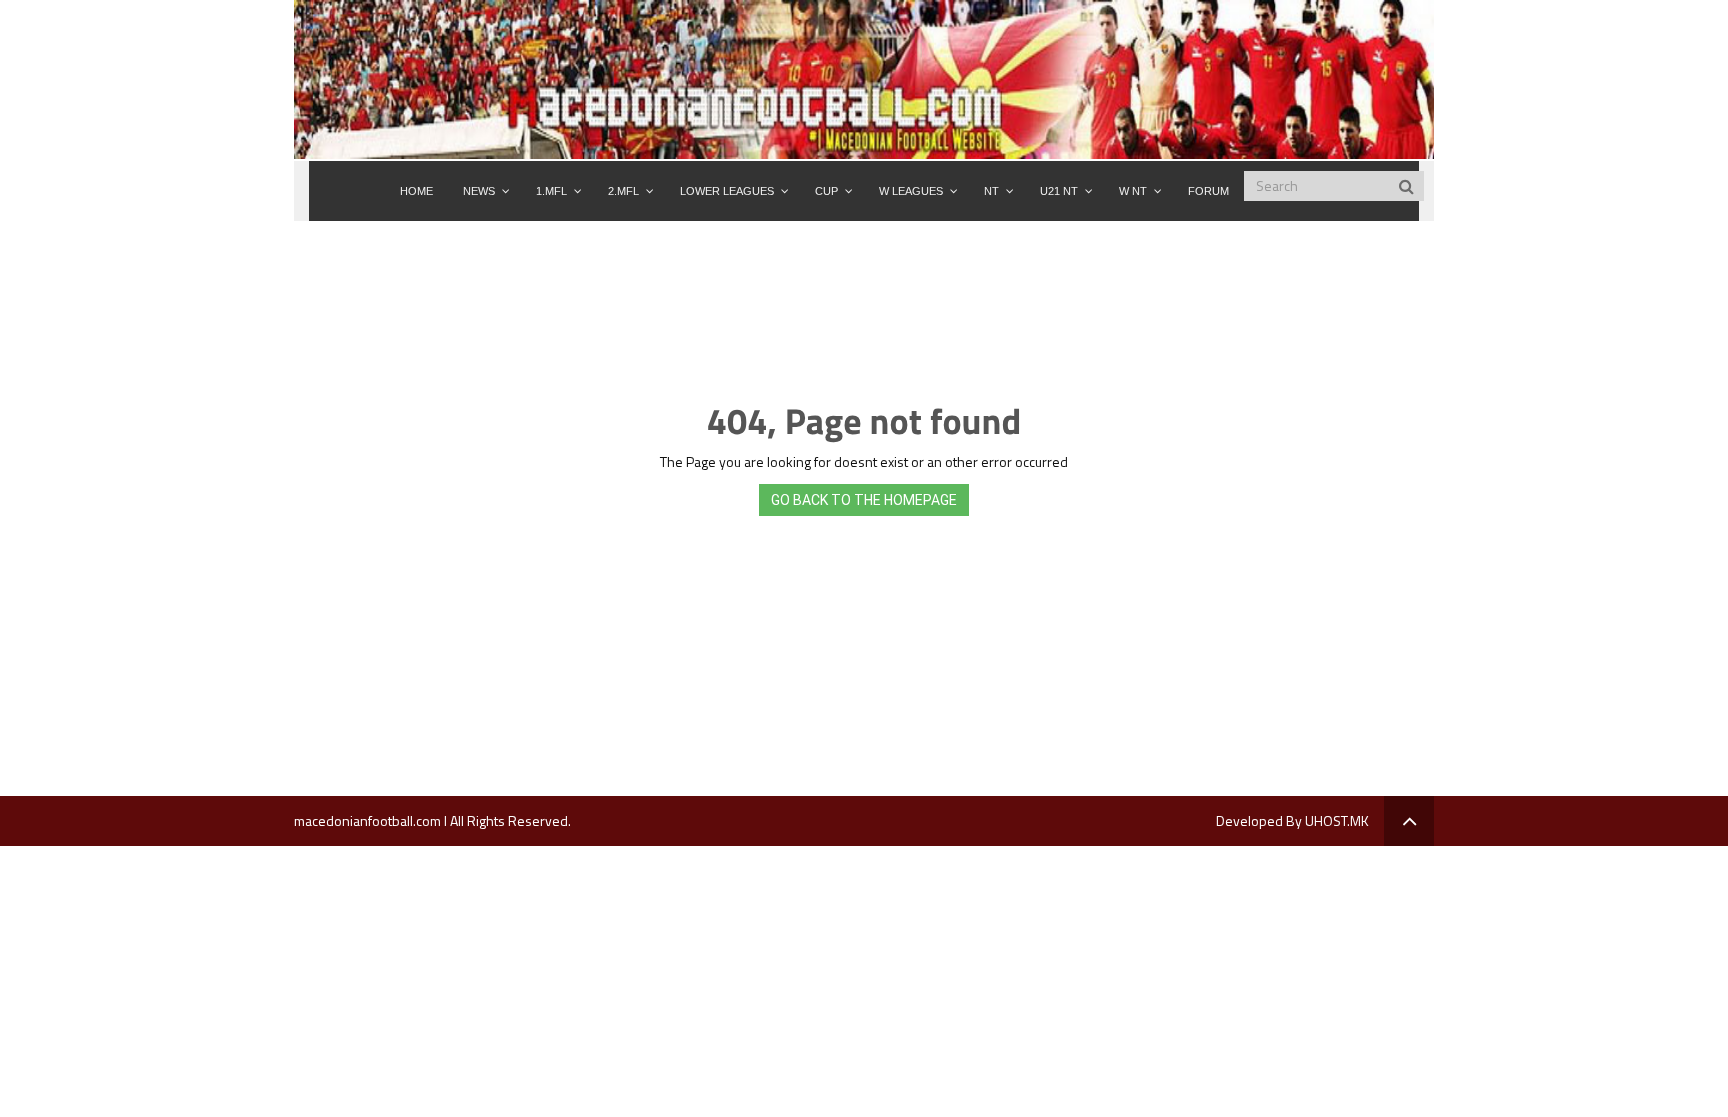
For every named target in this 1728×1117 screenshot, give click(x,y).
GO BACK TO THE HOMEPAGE (864, 500)
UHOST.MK (1337, 820)
